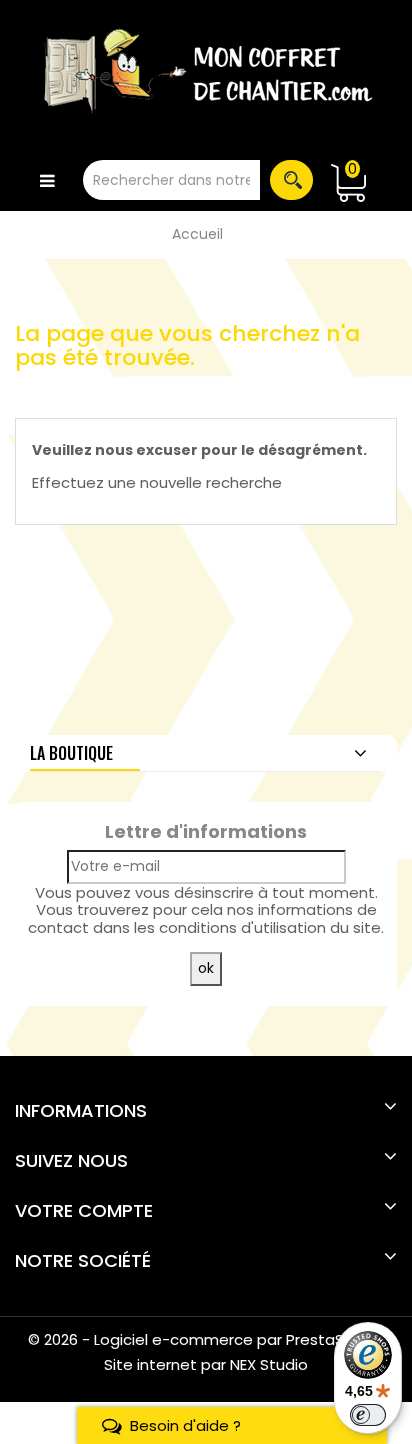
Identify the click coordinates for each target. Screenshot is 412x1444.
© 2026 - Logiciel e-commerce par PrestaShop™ (206, 1339)
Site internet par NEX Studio (206, 1364)
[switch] (368, 1415)
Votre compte (84, 1210)
